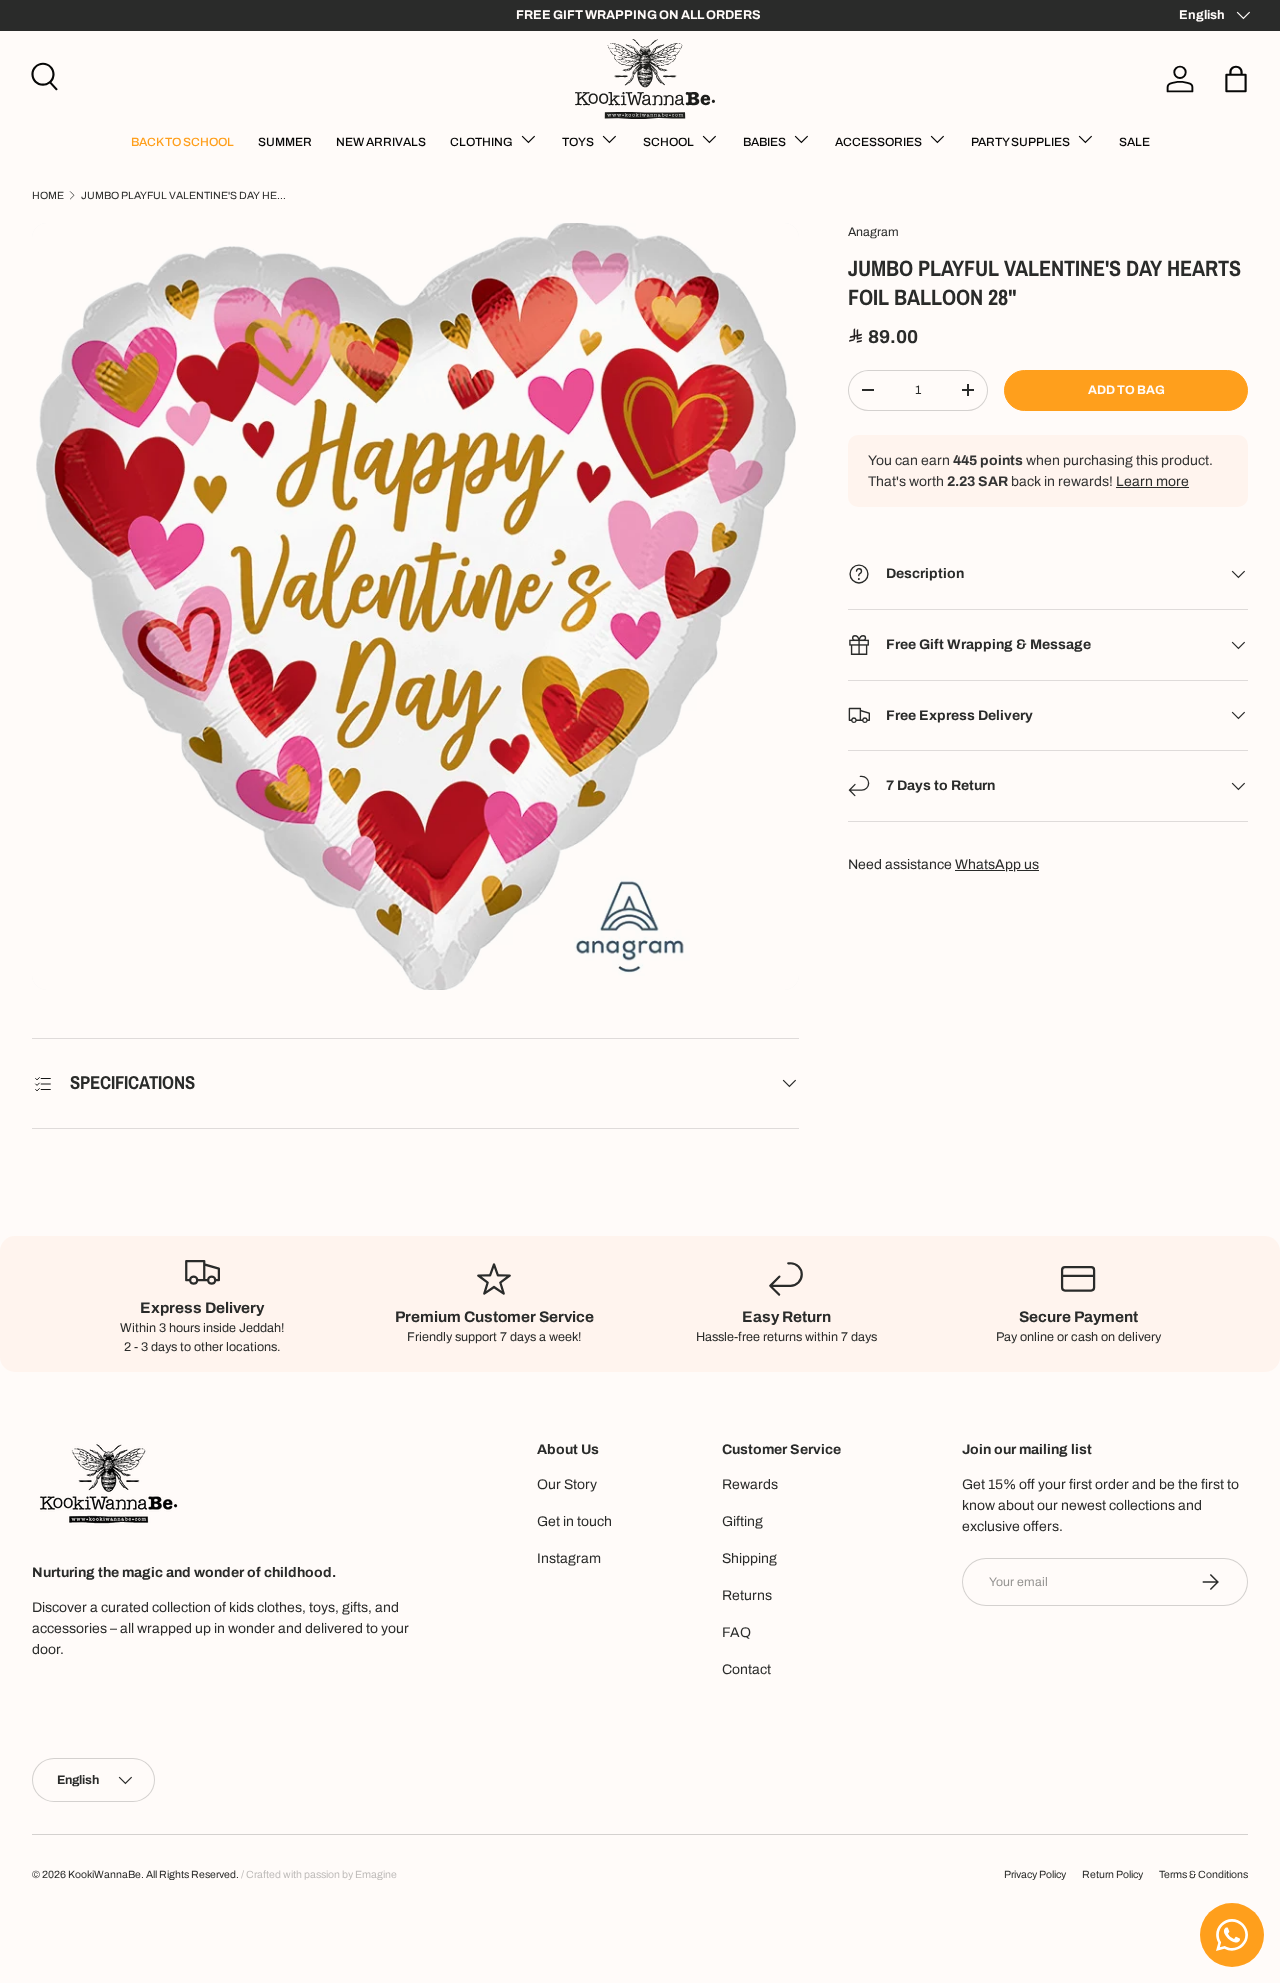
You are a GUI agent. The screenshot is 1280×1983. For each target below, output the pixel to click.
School (668, 142)
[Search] (42, 74)
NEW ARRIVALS (381, 142)
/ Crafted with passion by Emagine (319, 1874)
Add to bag (1126, 390)
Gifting (742, 1521)
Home (48, 195)
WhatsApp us (997, 864)
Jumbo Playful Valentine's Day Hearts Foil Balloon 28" (186, 195)
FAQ (736, 1632)
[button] (1236, 79)
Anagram (873, 232)
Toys (578, 142)
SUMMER (285, 142)
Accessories (878, 142)
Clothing (481, 142)
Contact (746, 1669)
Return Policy (1112, 1874)
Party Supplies (1020, 142)
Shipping (749, 1558)
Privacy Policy (1035, 1874)
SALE (1134, 142)
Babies (764, 142)
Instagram (569, 1558)
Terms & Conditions (1203, 1874)
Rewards (750, 1484)
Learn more (1152, 481)
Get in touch (574, 1521)
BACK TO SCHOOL (182, 142)
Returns (747, 1595)
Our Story (567, 1484)
